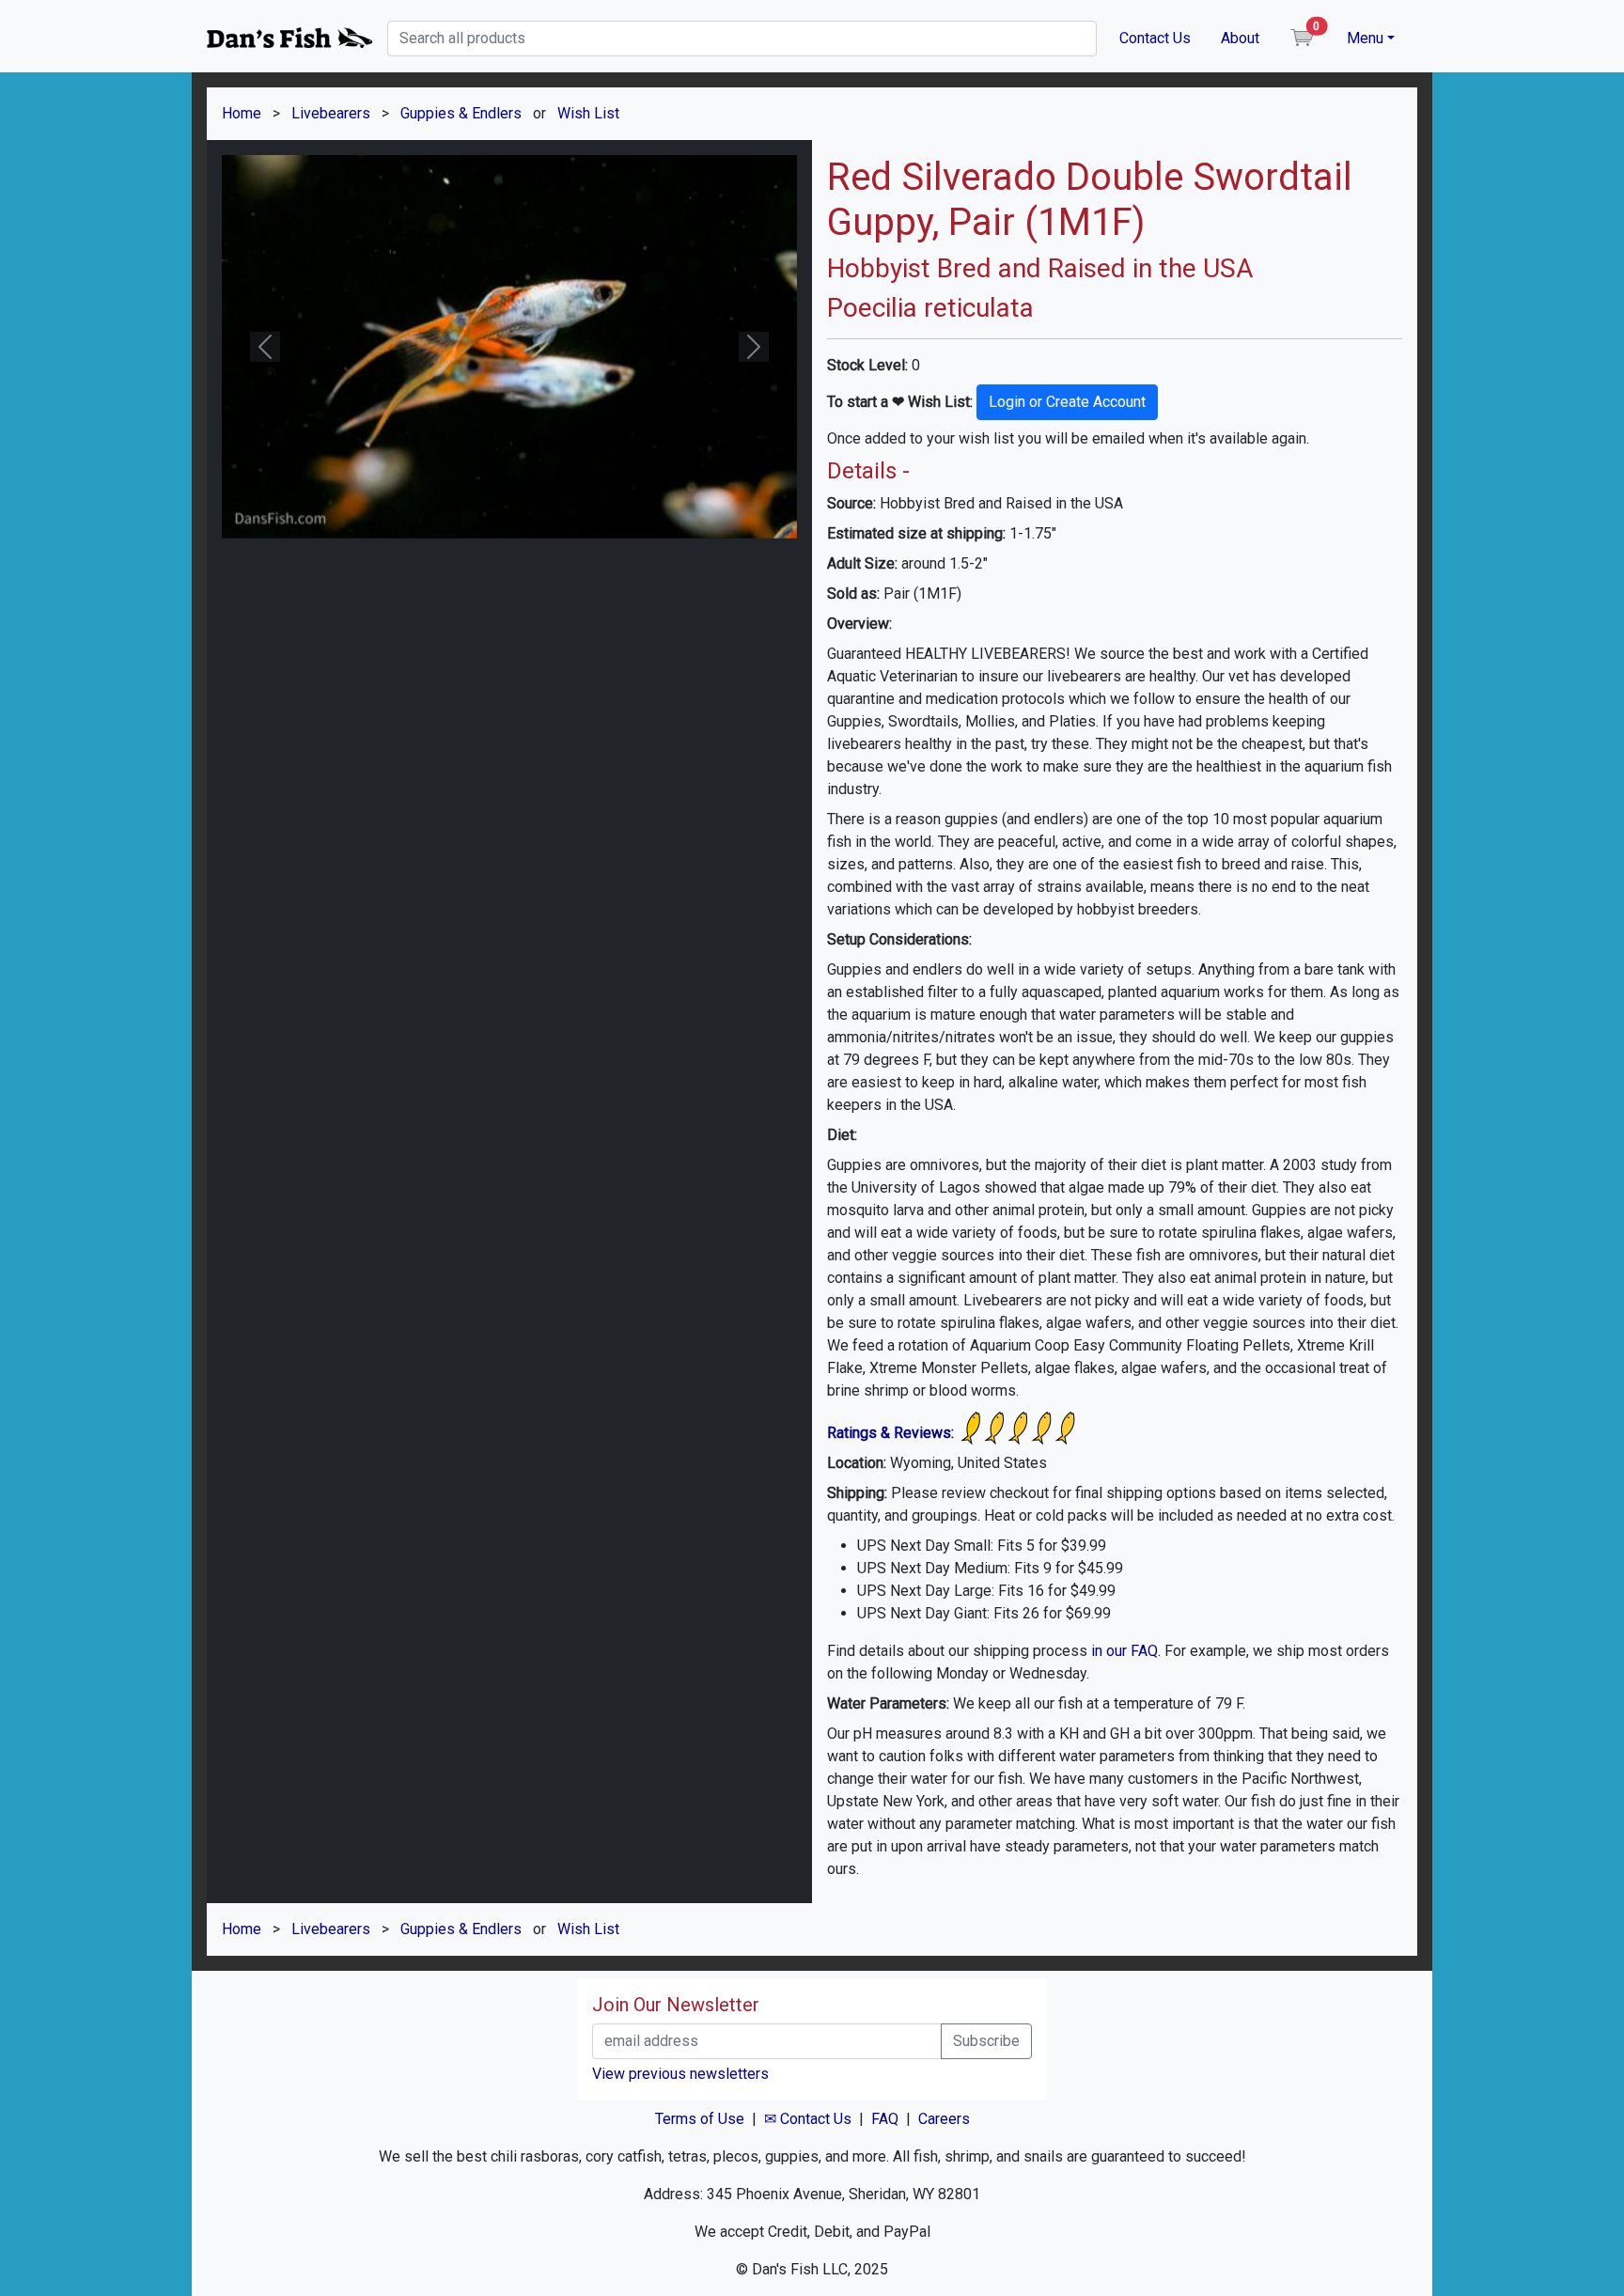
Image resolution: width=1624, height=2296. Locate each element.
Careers (944, 2119)
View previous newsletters (680, 2074)
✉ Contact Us (808, 2119)
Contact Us (1155, 38)
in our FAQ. (1126, 1651)
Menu (1365, 38)
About (1240, 38)
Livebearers (331, 113)
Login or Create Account (1067, 402)
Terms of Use (700, 2119)
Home (242, 113)
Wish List (588, 113)
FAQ (885, 2119)
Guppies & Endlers (461, 113)
